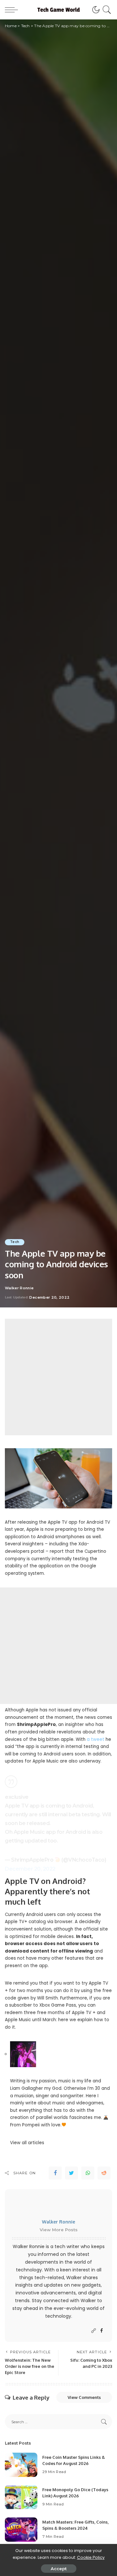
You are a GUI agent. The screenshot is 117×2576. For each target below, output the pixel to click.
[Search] (106, 10)
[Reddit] (104, 2173)
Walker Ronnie (19, 1288)
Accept (59, 2569)
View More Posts (59, 2230)
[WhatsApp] (88, 2173)
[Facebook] (55, 2173)
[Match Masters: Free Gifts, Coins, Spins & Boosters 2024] (21, 2530)
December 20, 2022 (30, 1869)
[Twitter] (71, 2173)
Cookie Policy (91, 2557)
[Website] (94, 2331)
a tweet (96, 1739)
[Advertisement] (58, 1377)
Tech (15, 1242)
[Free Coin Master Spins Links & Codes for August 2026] (21, 2465)
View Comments (84, 2397)
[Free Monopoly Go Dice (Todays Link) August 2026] (21, 2497)
